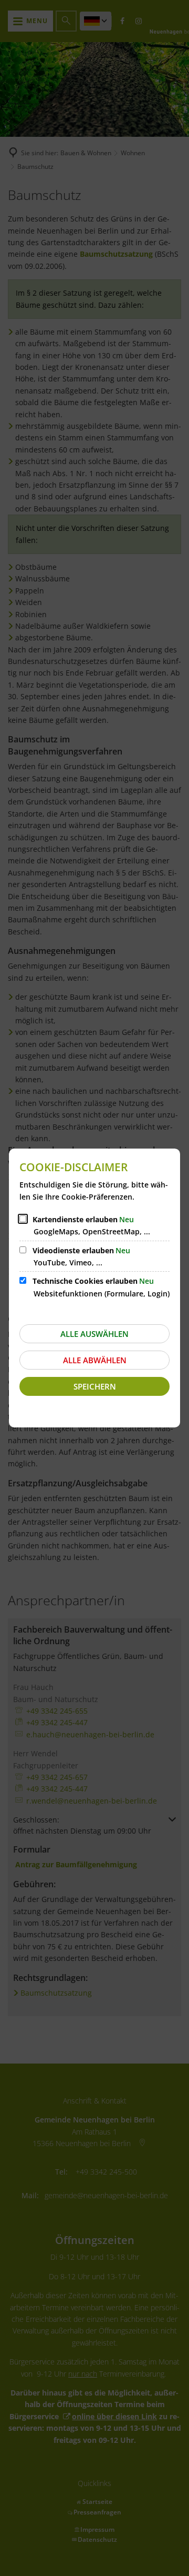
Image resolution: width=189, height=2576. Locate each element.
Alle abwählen (95, 1360)
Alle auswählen (94, 1334)
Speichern (95, 1386)
